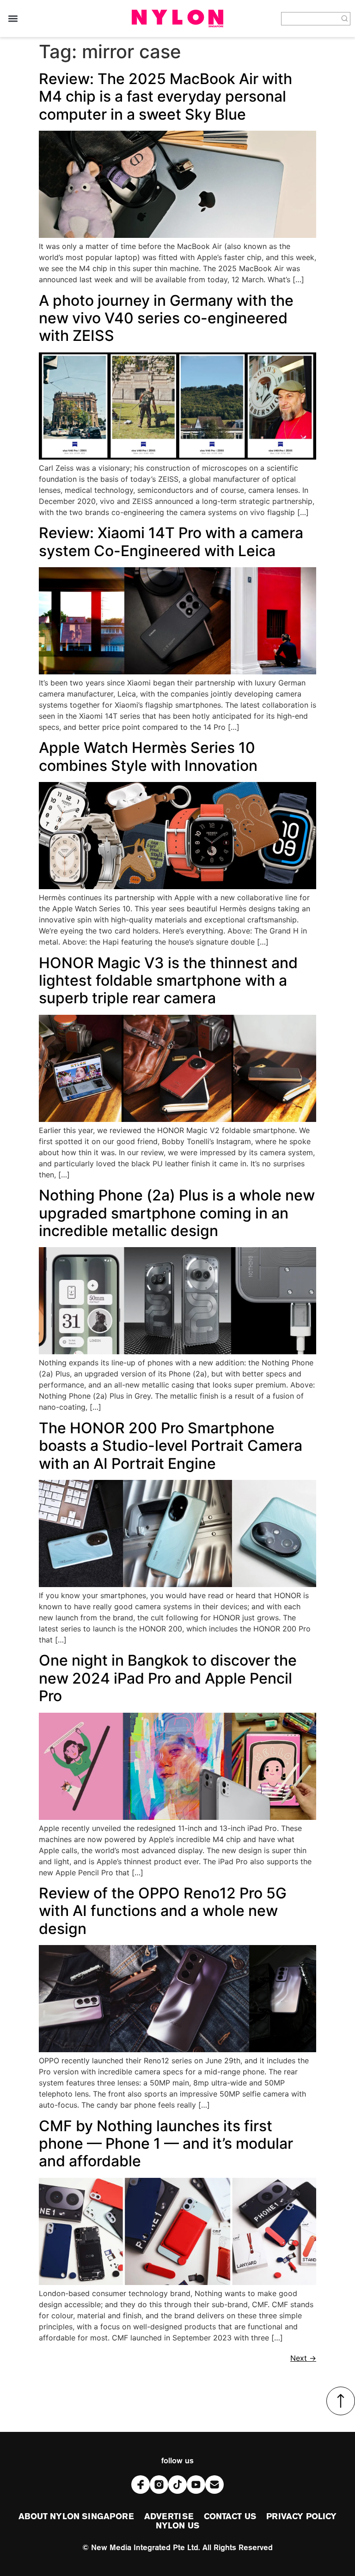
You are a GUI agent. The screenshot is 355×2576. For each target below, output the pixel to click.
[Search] (345, 19)
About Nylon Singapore (76, 2517)
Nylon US (177, 2526)
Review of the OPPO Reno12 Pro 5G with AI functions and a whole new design (163, 1911)
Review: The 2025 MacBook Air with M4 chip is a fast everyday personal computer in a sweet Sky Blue (165, 97)
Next (303, 2358)
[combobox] (310, 19)
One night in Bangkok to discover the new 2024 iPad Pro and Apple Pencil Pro (168, 1678)
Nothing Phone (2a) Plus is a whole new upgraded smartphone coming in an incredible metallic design (177, 1213)
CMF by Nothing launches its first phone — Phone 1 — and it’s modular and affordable (166, 2144)
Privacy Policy (301, 2517)
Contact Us (230, 2517)
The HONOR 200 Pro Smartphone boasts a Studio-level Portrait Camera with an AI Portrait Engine (171, 1446)
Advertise (169, 2517)
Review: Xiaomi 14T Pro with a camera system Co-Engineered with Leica (171, 542)
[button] (13, 19)
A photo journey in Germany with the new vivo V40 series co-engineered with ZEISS (166, 318)
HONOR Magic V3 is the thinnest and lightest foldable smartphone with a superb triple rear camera (168, 981)
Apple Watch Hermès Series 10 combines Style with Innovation (148, 756)
